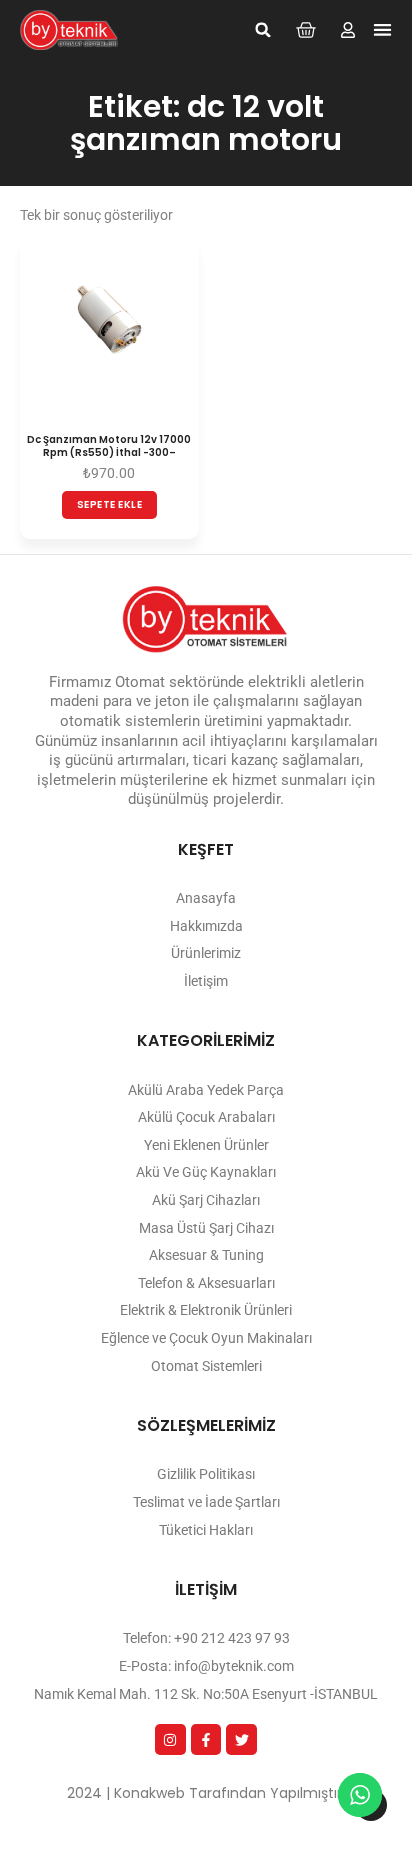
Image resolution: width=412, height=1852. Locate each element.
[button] (263, 30)
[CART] (306, 30)
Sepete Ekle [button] (110, 504)
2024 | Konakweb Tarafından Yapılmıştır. (206, 1793)
